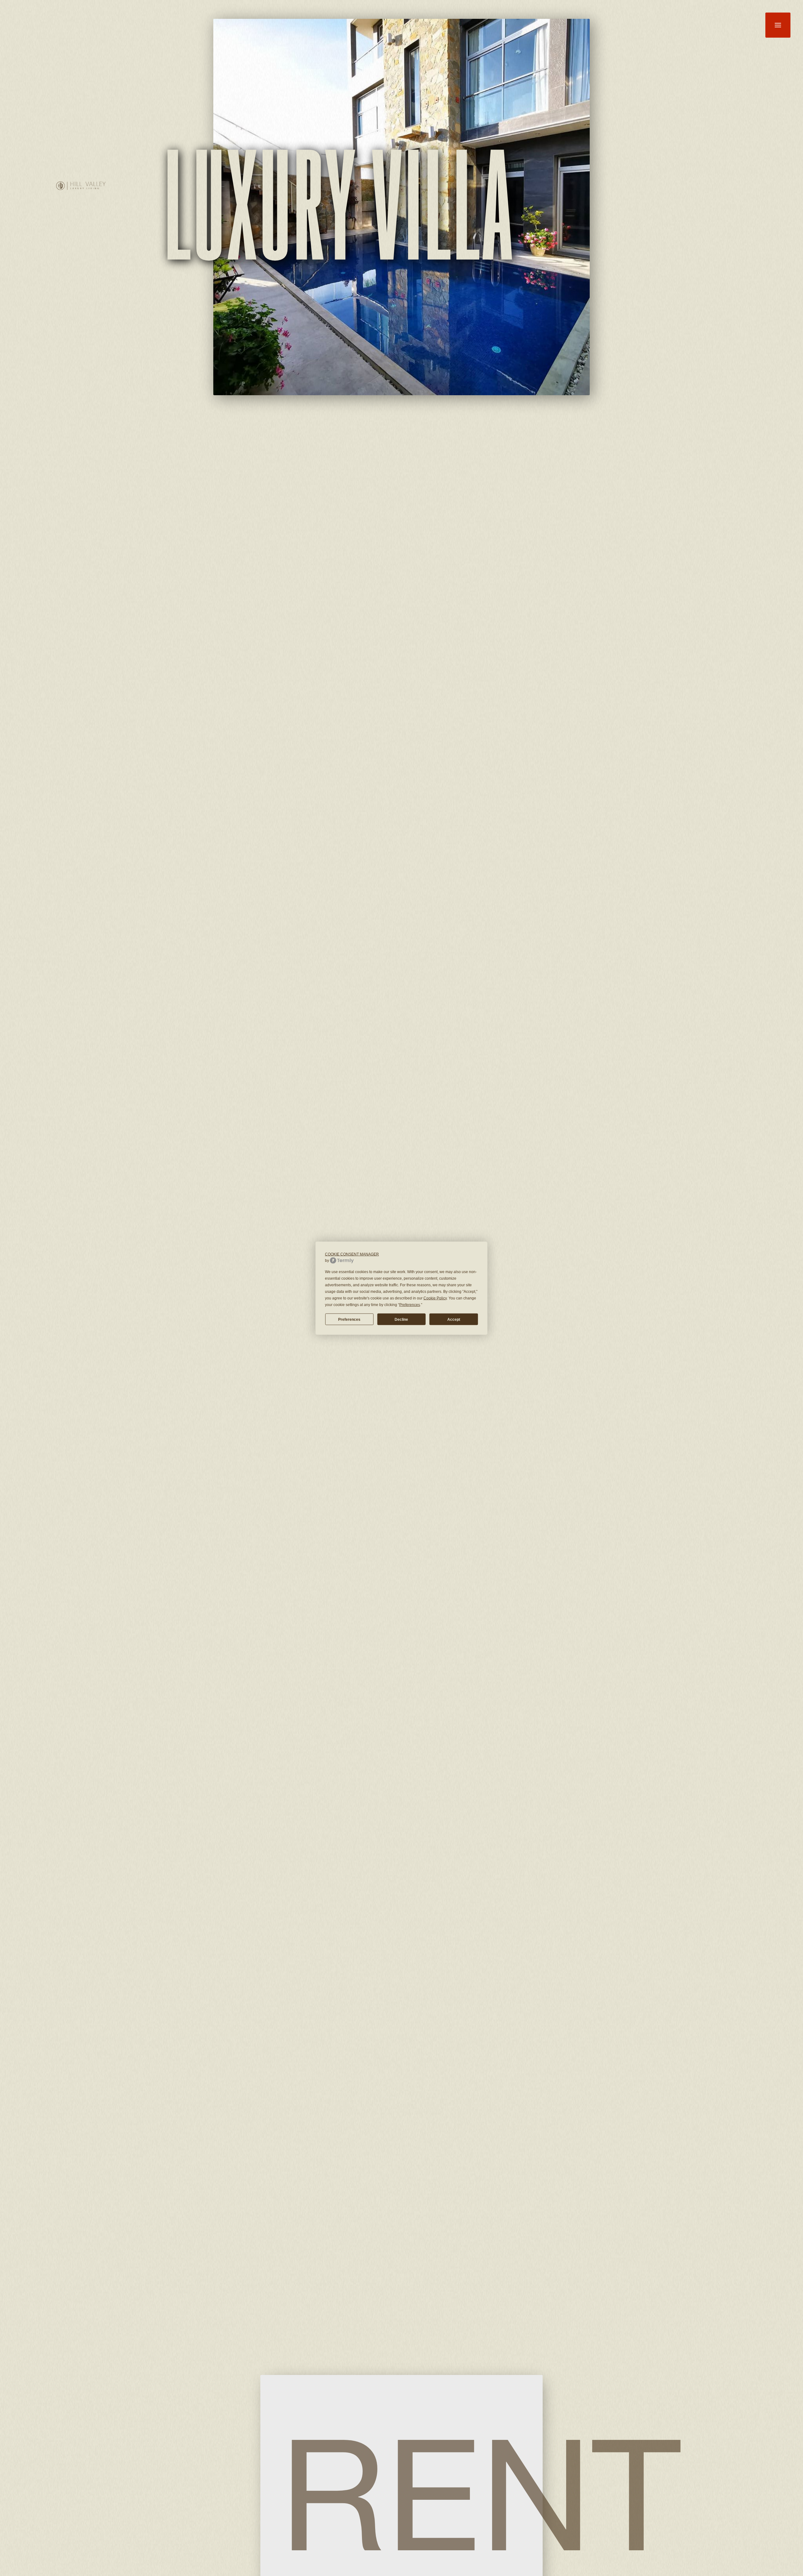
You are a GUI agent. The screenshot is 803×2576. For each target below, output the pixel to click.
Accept (454, 1319)
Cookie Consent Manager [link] (352, 1254)
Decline (401, 1319)
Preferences (349, 1319)
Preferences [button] (410, 1304)
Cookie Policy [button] (435, 1298)
